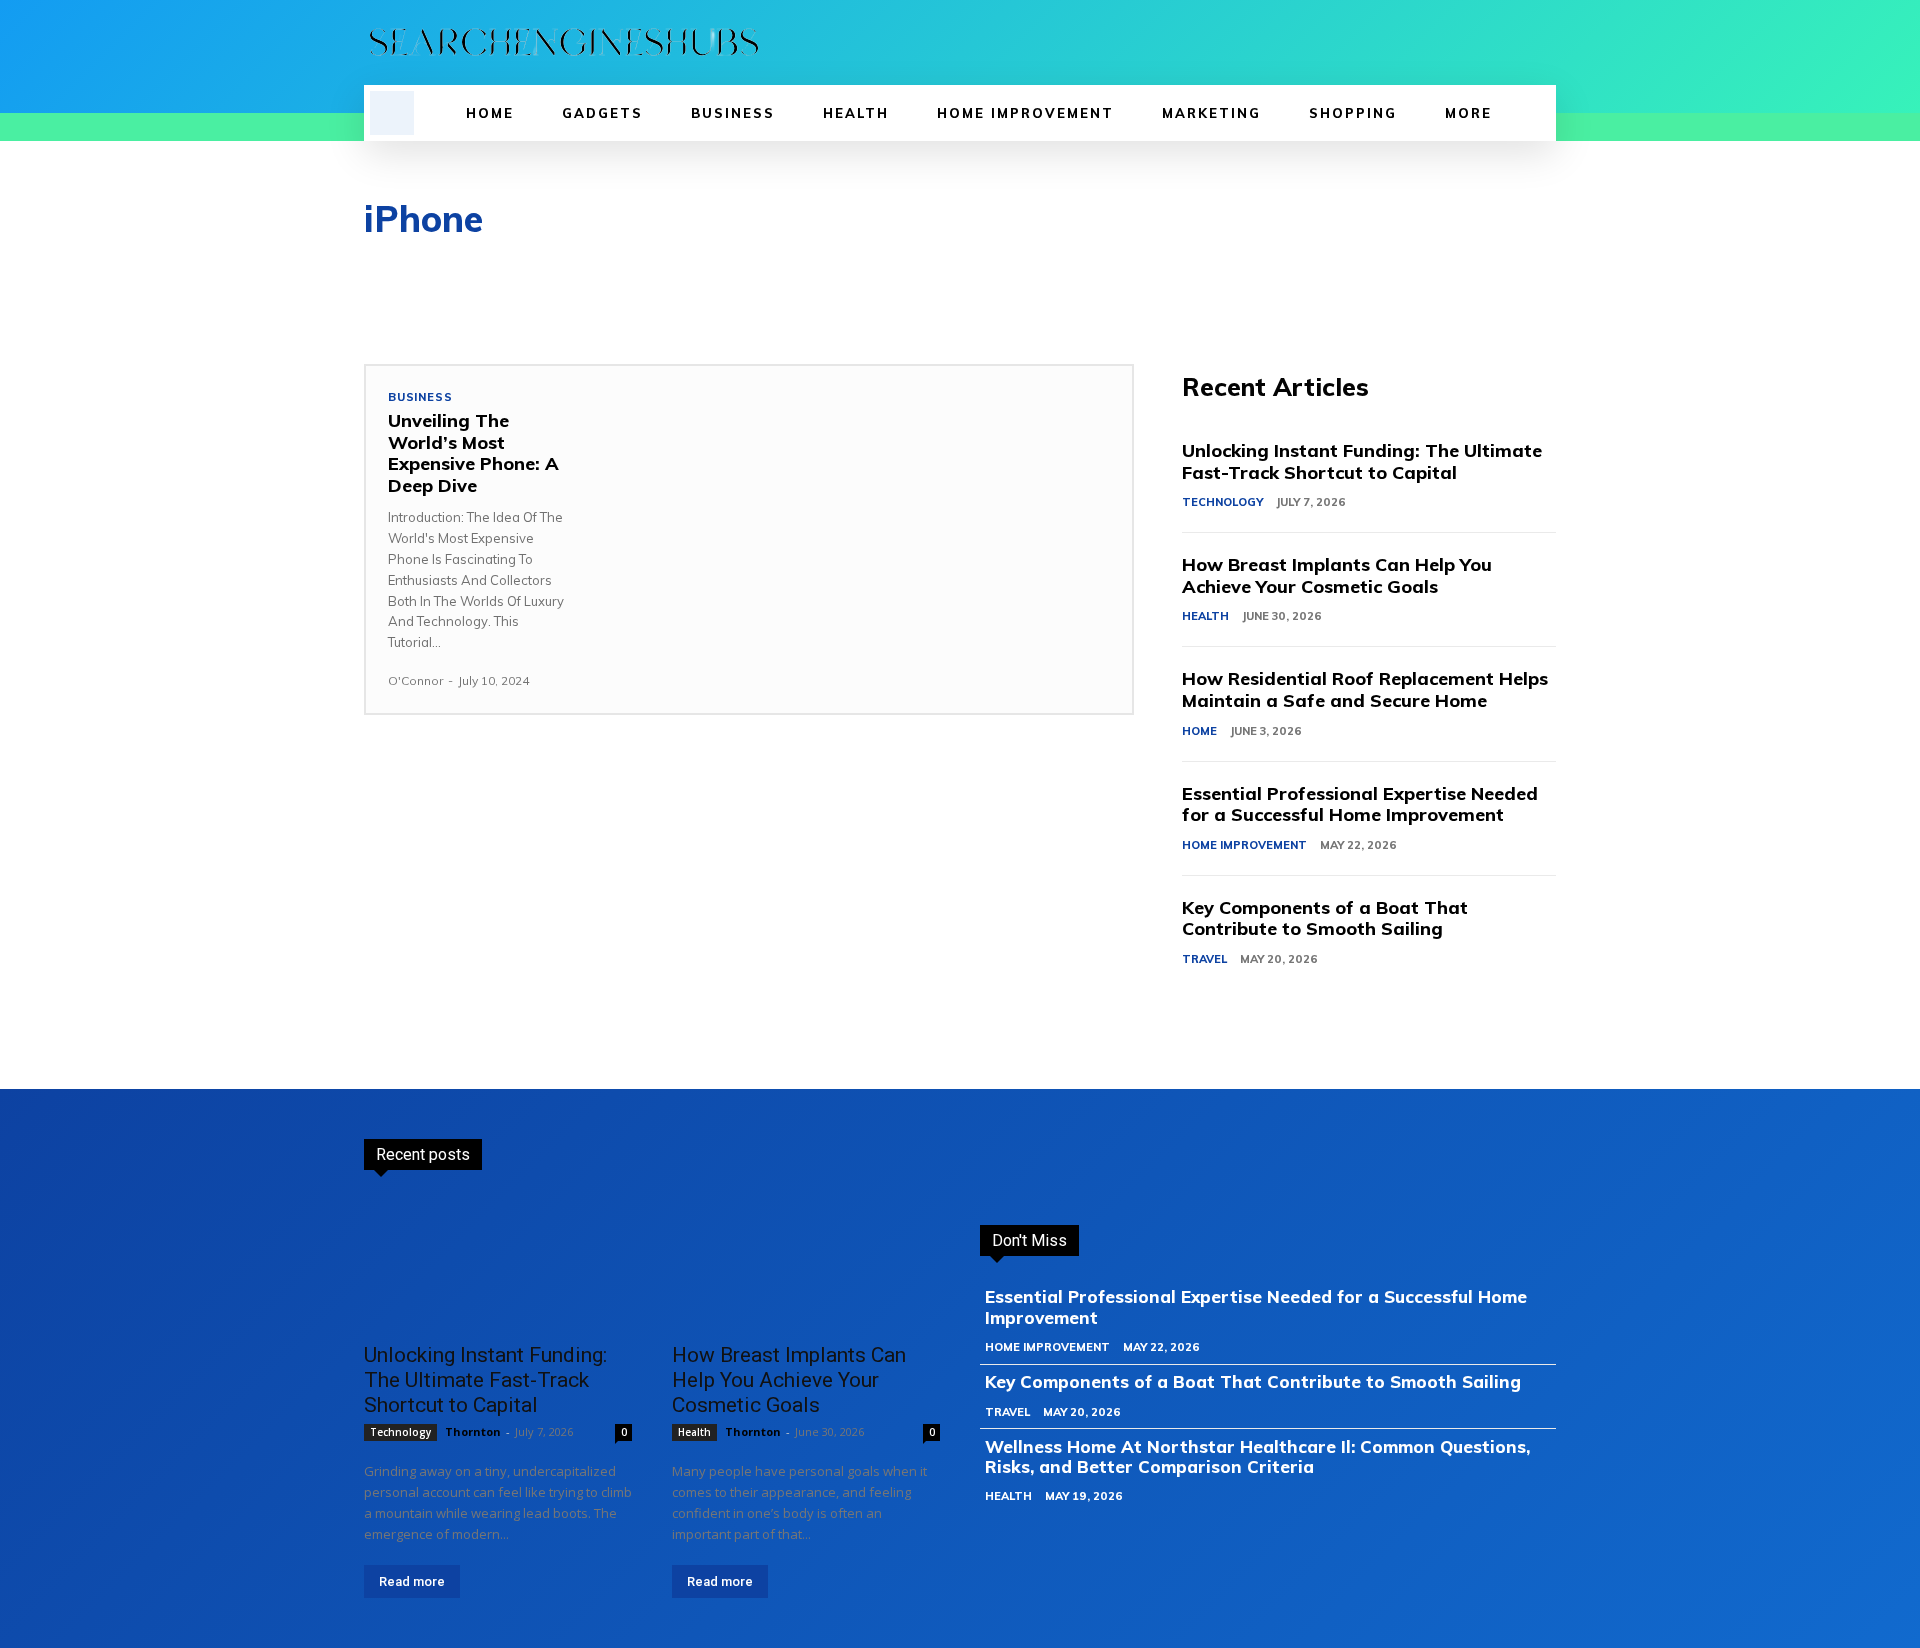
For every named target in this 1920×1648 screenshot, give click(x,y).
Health (1205, 616)
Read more (412, 1581)
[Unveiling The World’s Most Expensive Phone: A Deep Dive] (864, 521)
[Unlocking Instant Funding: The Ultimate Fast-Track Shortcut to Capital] (498, 1263)
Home (1199, 731)
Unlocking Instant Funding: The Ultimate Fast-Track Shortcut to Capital (1362, 461)
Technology (1222, 502)
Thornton (473, 1431)
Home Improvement (1244, 845)
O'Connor (415, 680)
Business (420, 397)
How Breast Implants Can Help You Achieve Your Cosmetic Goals (1337, 575)
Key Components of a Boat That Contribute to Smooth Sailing (1325, 918)
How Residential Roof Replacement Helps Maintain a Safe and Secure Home (1365, 689)
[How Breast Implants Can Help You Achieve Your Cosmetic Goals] (806, 1263)
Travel (1204, 959)
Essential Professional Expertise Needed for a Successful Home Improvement (1360, 804)
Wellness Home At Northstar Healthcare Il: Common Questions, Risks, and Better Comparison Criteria (1257, 1456)
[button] (392, 113)
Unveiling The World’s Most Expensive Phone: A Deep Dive (473, 453)
